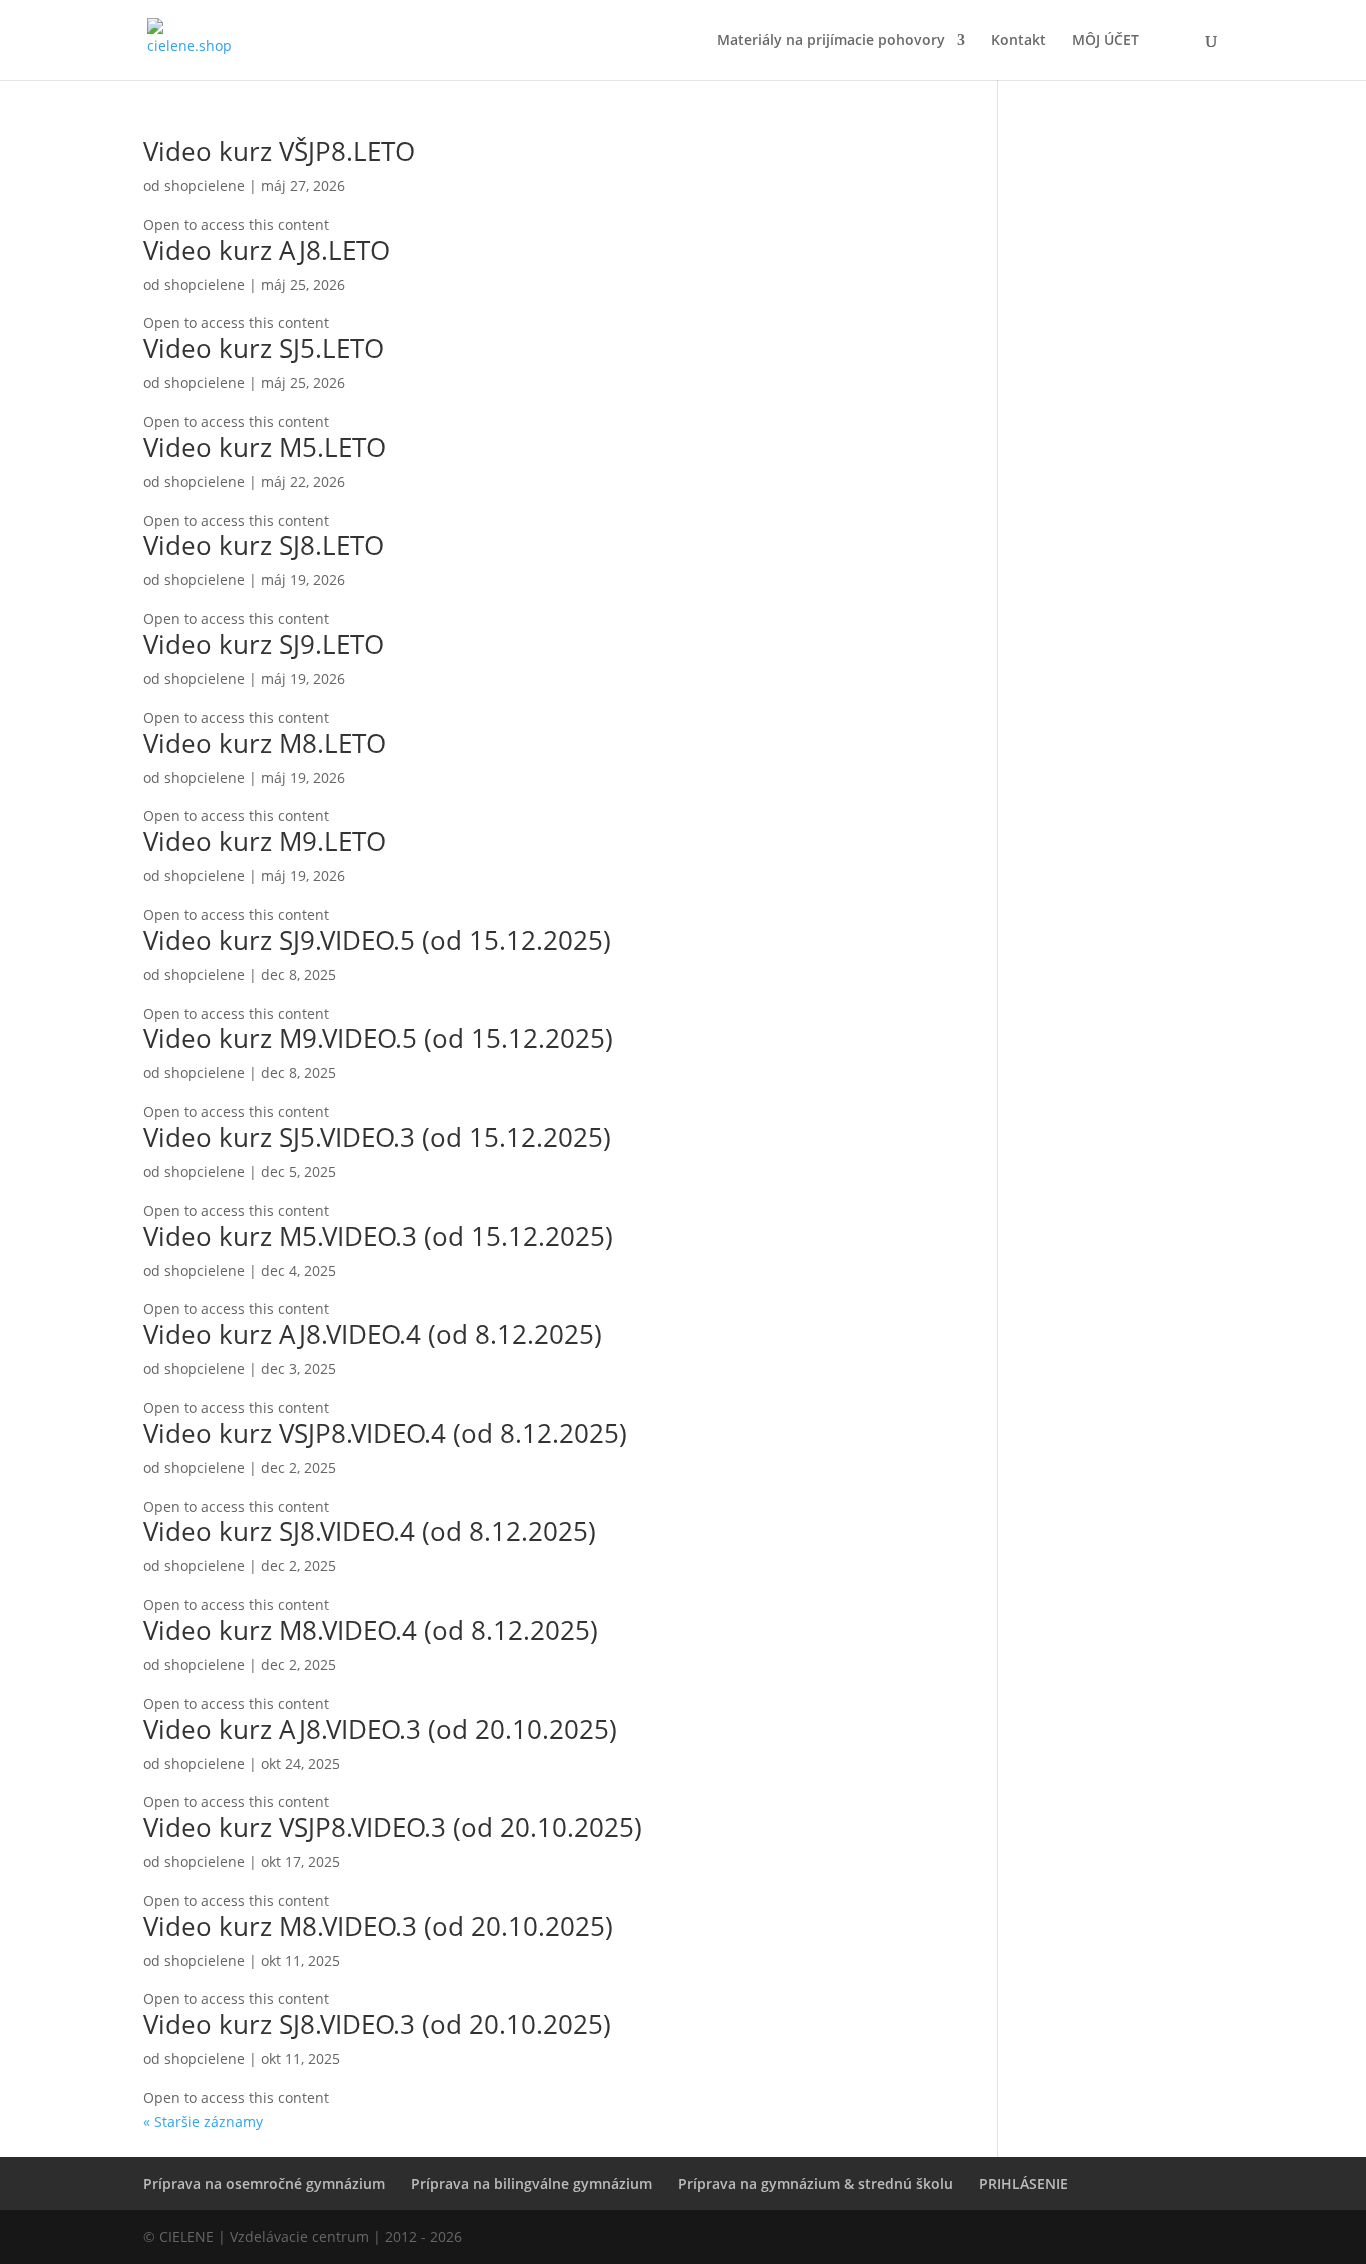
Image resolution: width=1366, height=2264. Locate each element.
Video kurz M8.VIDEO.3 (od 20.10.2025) (378, 1926)
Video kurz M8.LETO (264, 743)
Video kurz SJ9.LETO (263, 644)
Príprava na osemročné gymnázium (264, 2183)
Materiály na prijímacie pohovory (831, 41)
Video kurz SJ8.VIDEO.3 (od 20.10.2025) (377, 2024)
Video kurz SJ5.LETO (263, 348)
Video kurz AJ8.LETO (266, 250)
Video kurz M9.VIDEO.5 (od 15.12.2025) (378, 1038)
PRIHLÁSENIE (1023, 2183)
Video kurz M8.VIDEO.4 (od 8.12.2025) (370, 1630)
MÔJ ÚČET (1105, 41)
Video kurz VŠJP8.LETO (279, 151)
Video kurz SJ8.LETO (263, 545)
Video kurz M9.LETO (264, 841)
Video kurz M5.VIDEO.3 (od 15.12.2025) (378, 1236)
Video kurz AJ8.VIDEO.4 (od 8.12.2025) (372, 1334)
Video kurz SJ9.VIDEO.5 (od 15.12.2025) (377, 940)
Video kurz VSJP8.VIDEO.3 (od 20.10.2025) (392, 1827)
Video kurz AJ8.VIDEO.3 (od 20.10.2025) (380, 1729)
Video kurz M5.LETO (264, 447)
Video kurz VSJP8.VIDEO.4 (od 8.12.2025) (385, 1433)
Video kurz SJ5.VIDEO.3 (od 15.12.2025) (377, 1137)
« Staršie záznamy (203, 2121)
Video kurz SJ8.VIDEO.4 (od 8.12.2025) (369, 1531)
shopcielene (204, 185)
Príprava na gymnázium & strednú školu (815, 2183)
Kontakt (1018, 41)
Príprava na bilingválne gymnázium (531, 2183)
